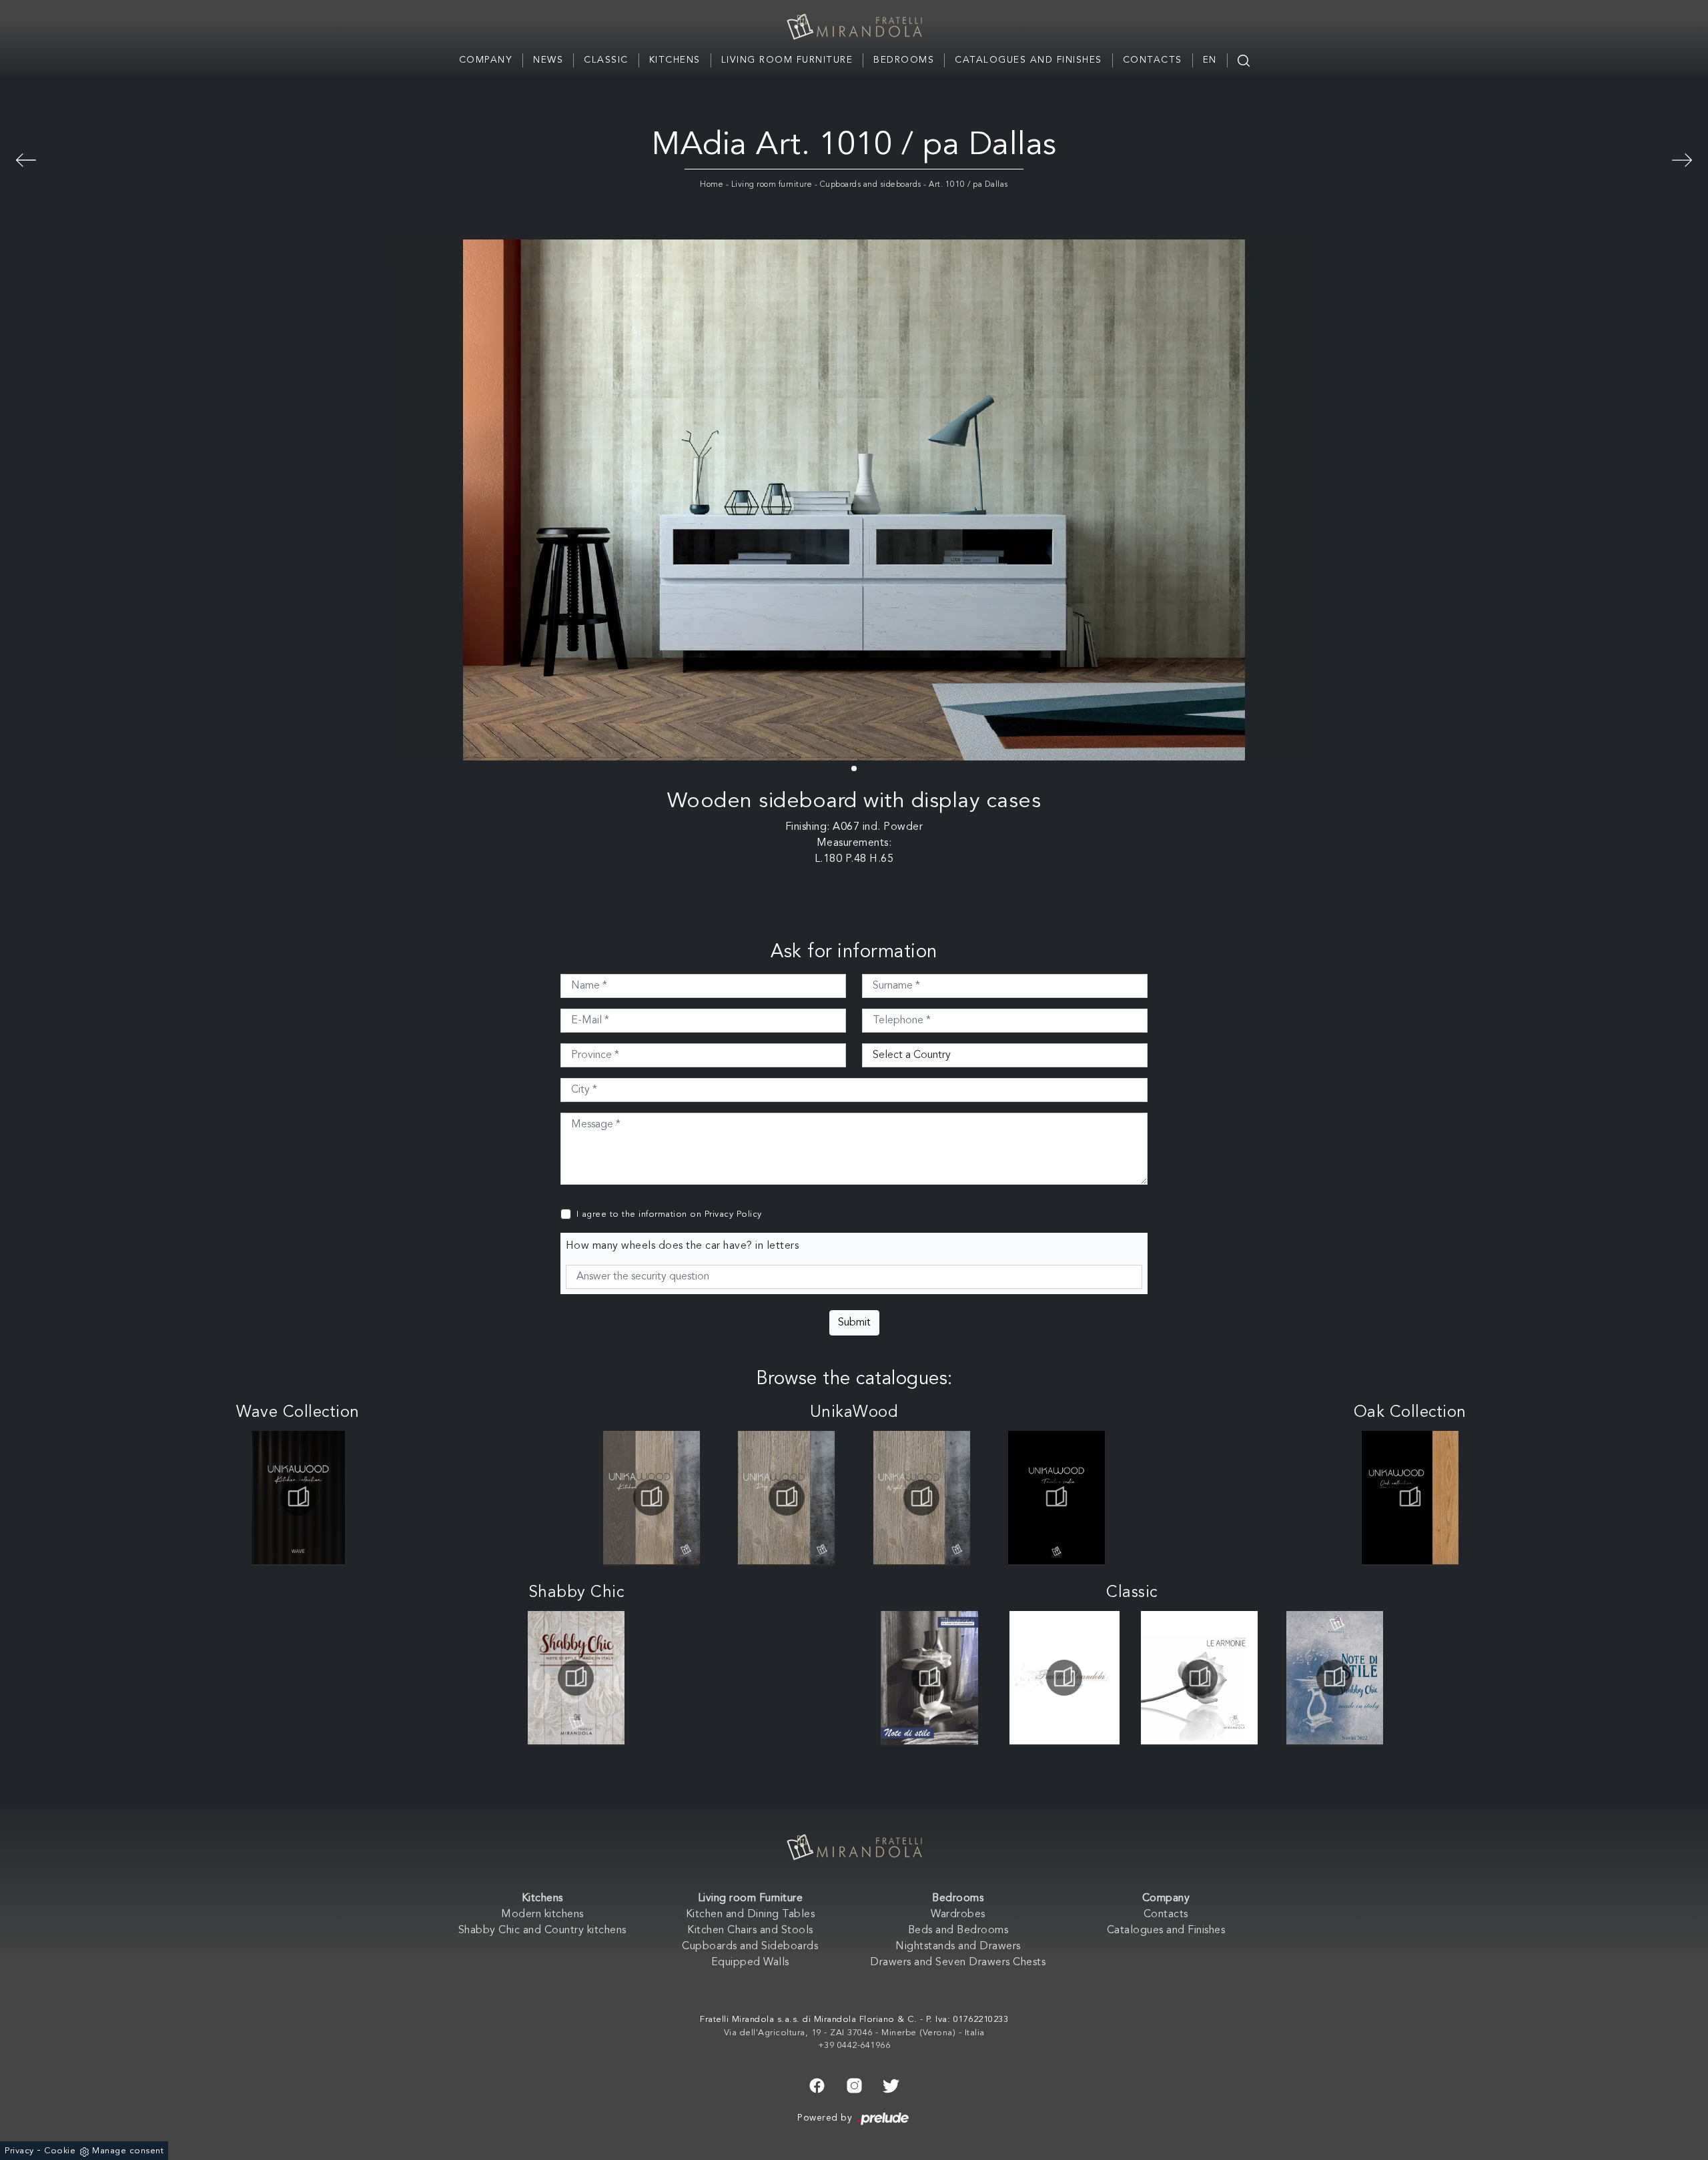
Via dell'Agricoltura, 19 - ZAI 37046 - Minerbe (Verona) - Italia (854, 2033)
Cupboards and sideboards (871, 185)
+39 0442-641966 (854, 2046)
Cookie (60, 2151)
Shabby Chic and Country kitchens (542, 1931)
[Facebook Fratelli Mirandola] (817, 2085)
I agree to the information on (669, 1214)
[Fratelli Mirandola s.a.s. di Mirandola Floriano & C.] (854, 27)
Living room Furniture (787, 60)
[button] (854, 768)
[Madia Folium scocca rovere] (26, 158)
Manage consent (128, 2151)
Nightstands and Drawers (958, 1947)
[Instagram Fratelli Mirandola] (854, 2085)
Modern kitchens (542, 1915)
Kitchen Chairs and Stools (750, 1931)
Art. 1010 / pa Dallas (968, 185)
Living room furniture (772, 185)
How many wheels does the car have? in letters (683, 1246)
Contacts (1153, 60)
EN (1210, 60)
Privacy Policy (733, 1214)
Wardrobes (958, 1915)
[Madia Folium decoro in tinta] (1682, 158)
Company (486, 60)
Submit (854, 1323)
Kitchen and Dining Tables (751, 1915)
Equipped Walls (750, 1963)
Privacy (19, 2151)
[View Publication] (298, 1498)
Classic (606, 60)
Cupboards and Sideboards (750, 1947)
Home (712, 185)
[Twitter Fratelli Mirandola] (891, 2085)
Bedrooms (904, 60)
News (548, 60)
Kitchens (675, 60)
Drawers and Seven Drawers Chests (958, 1963)
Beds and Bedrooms (958, 1931)
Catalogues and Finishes (1028, 60)
